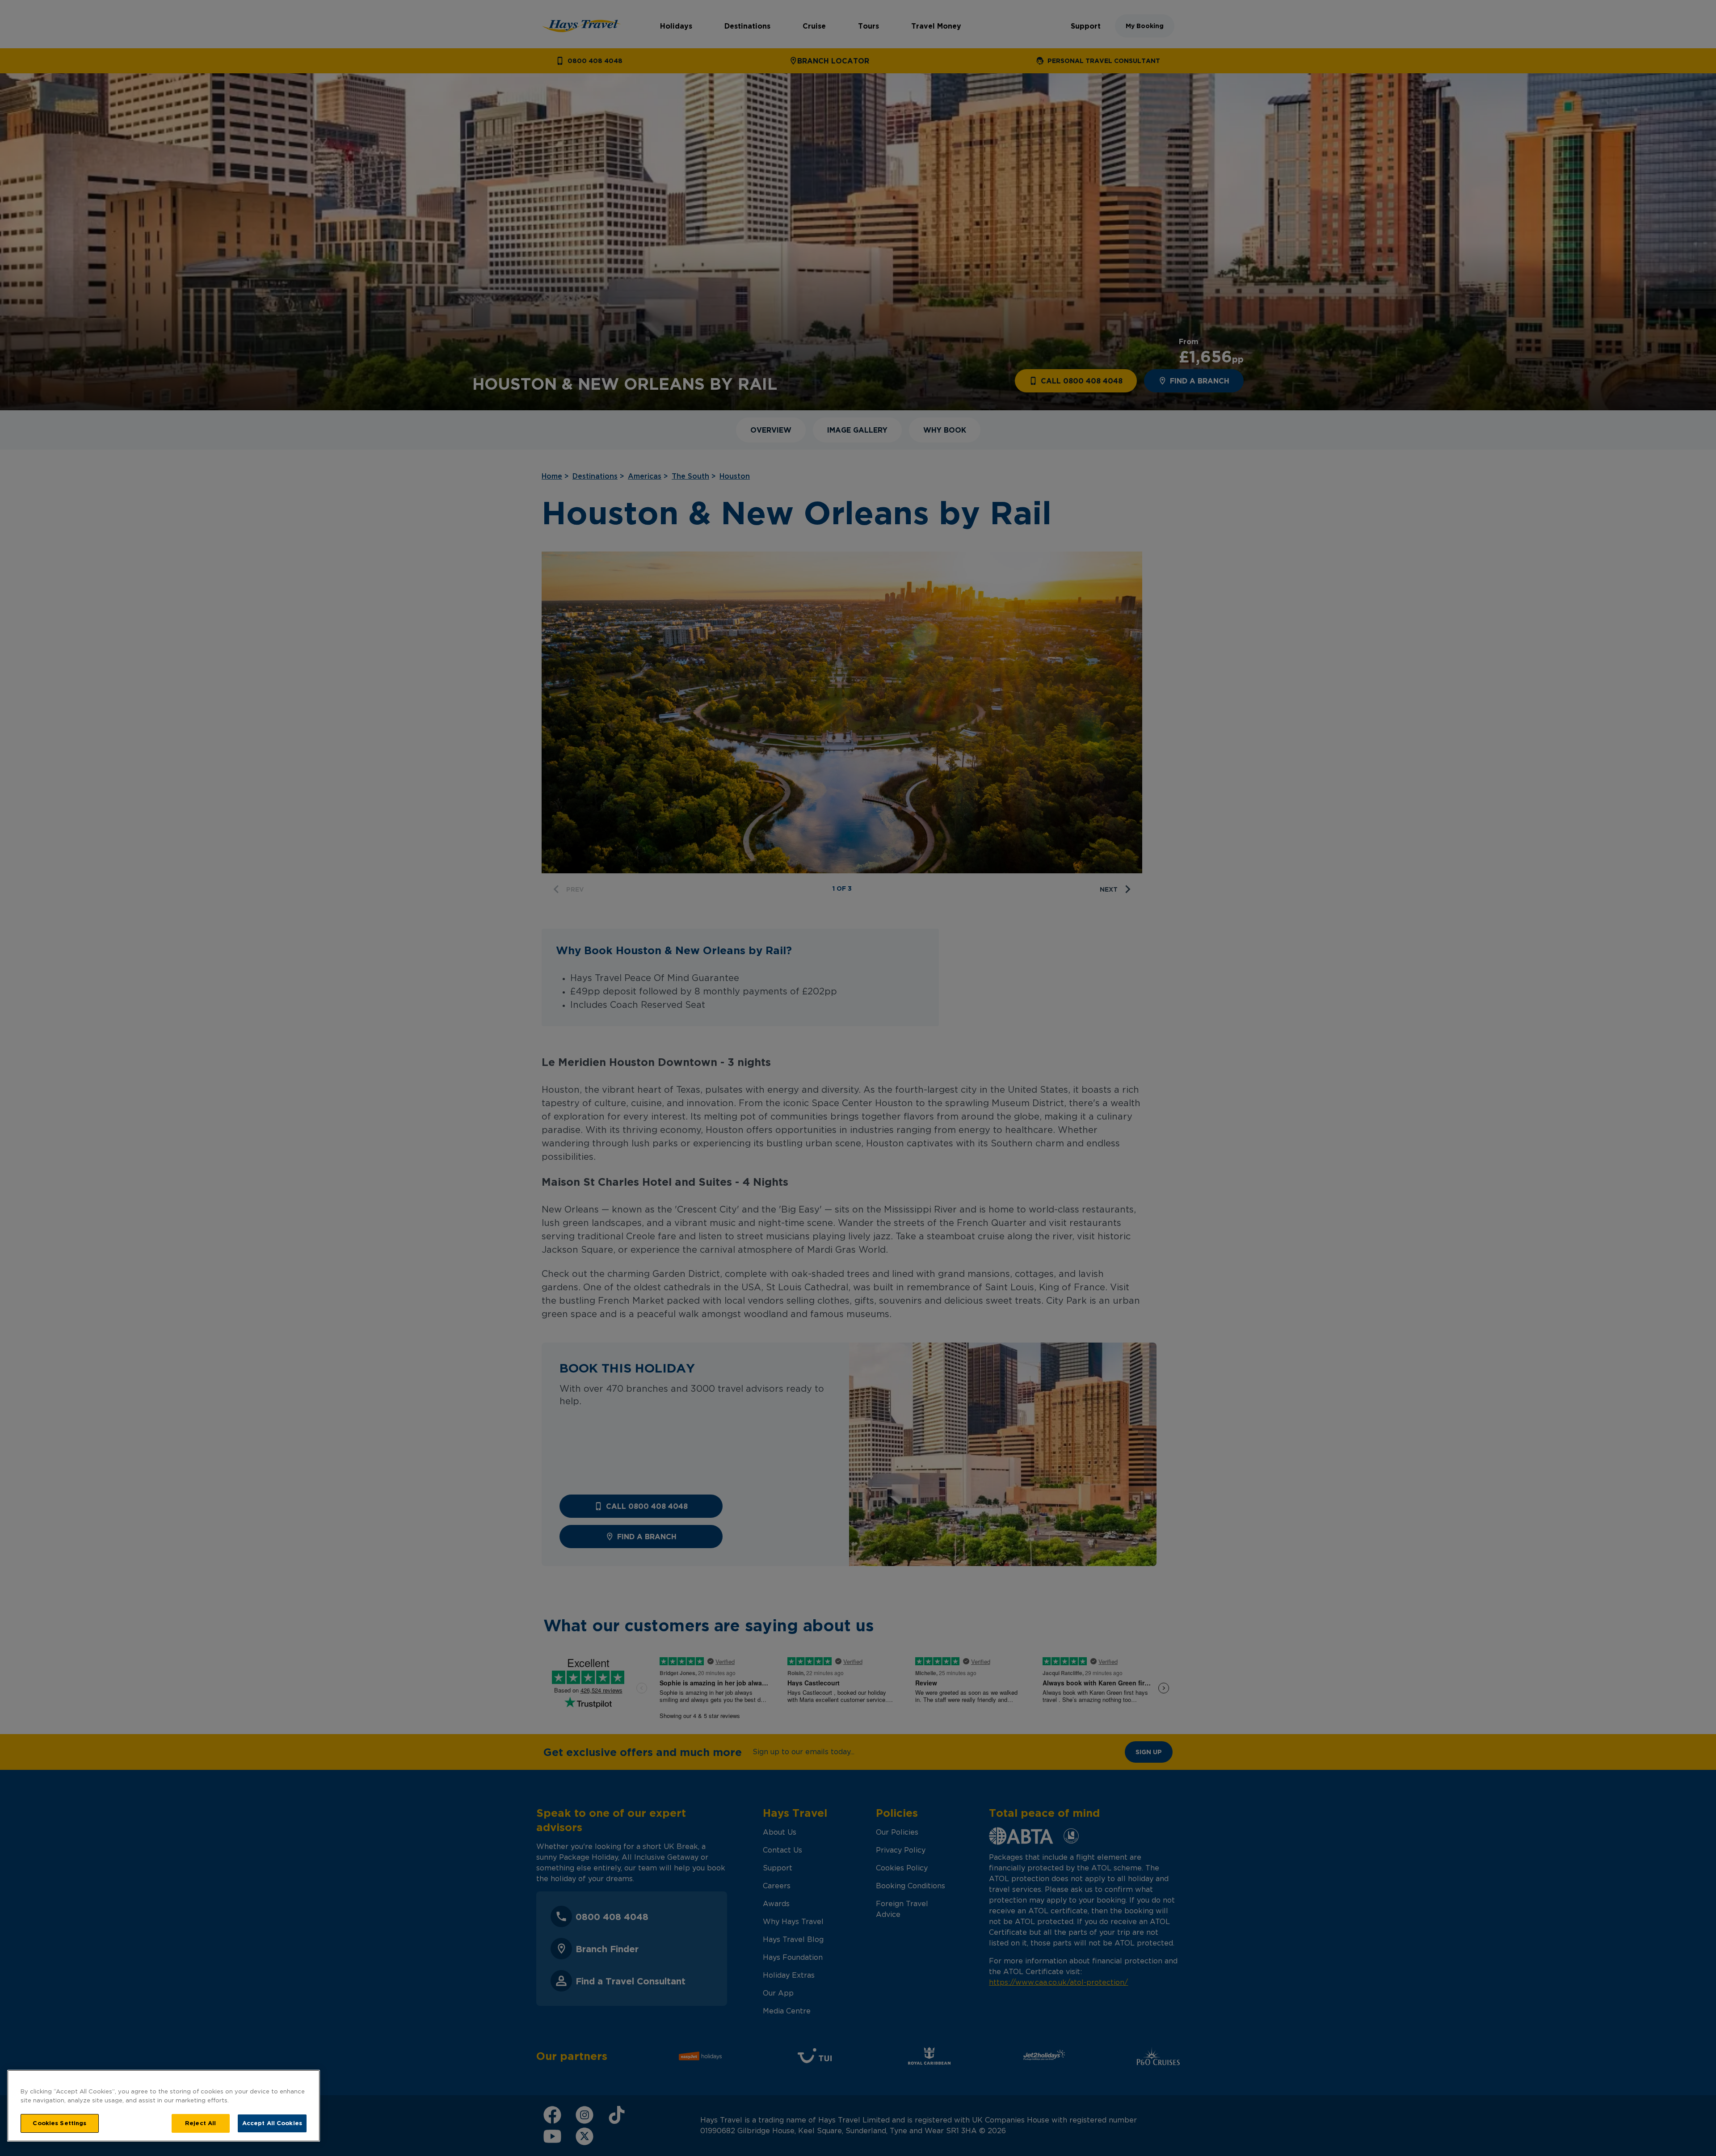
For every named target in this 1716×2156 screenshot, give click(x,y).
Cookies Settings (59, 2123)
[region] (164, 2106)
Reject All (200, 2123)
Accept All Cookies (272, 2123)
